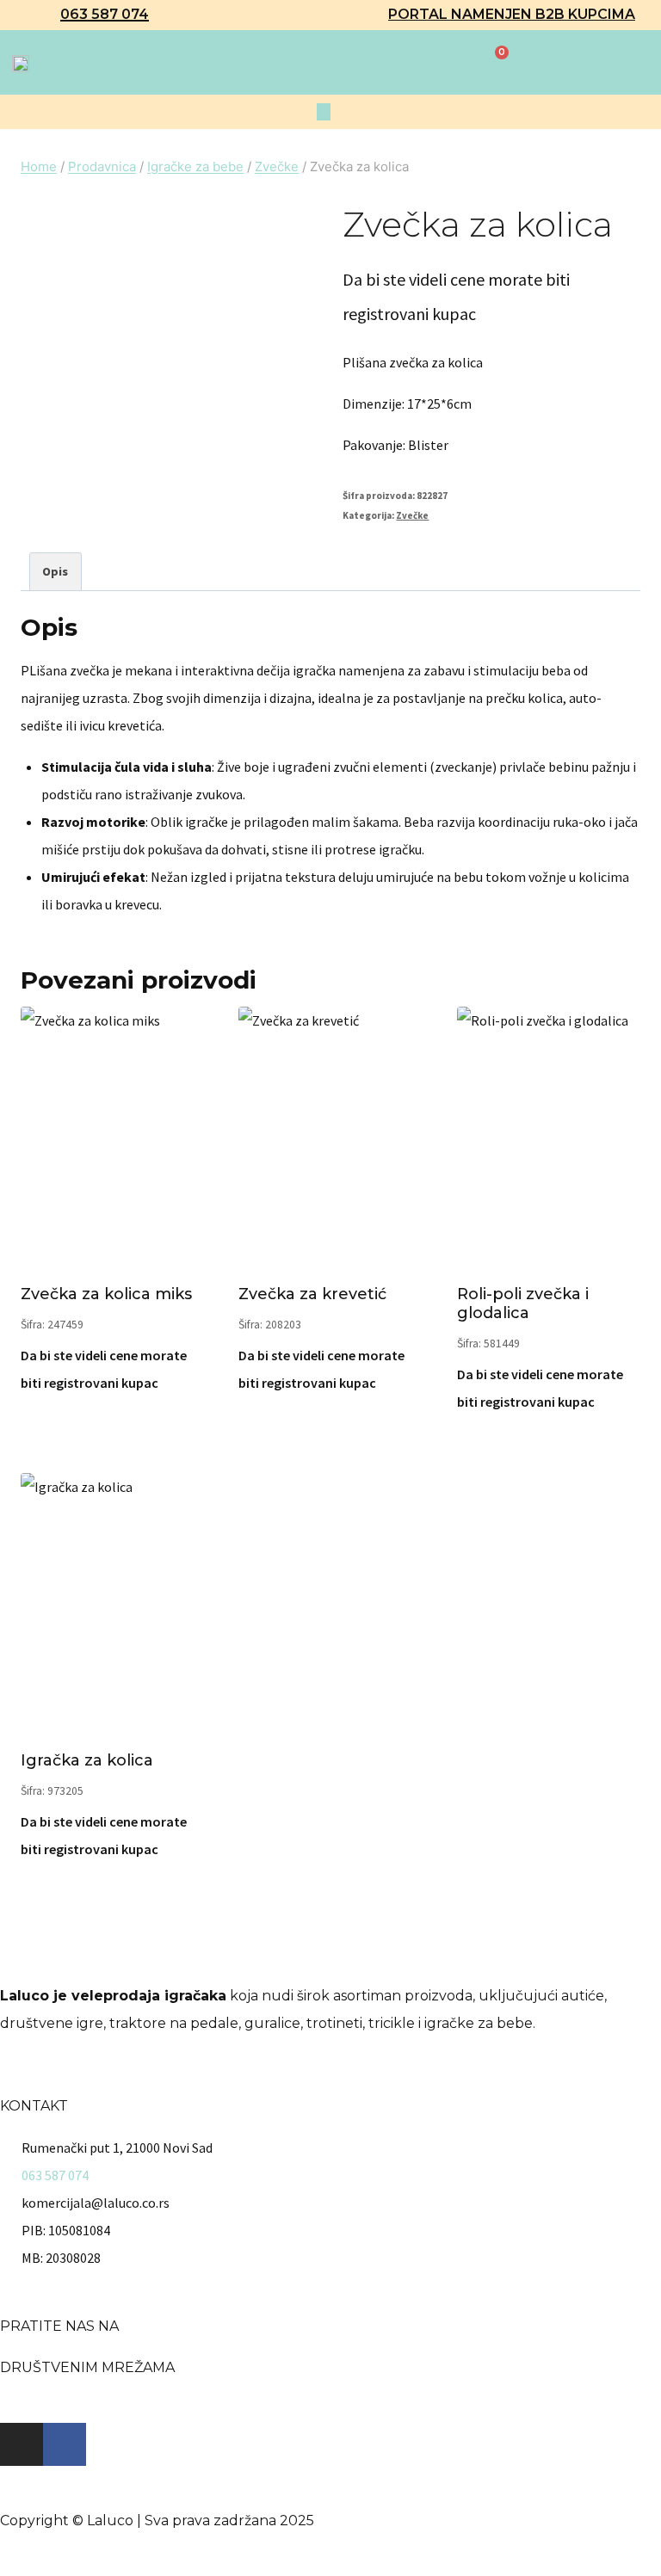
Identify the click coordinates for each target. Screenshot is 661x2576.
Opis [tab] (55, 571)
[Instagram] (22, 2444)
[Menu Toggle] (324, 112)
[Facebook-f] (65, 2444)
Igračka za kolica (87, 1760)
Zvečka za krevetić (312, 1294)
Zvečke (412, 515)
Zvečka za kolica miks (106, 1294)
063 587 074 (105, 14)
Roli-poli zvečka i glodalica (523, 1303)
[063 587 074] (43, 15)
